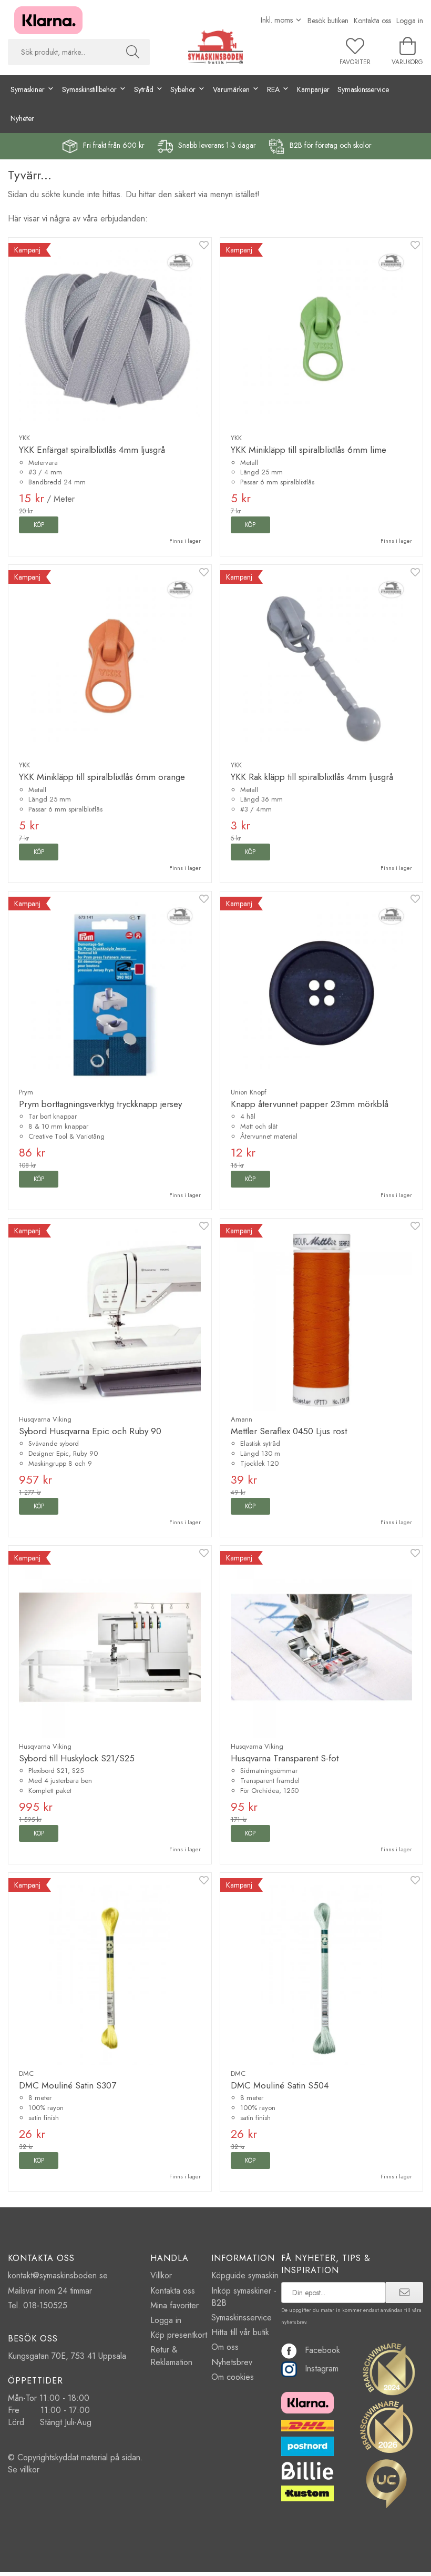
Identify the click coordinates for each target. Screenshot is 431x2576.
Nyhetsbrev (232, 2362)
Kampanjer (313, 89)
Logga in (410, 21)
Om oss (225, 2347)
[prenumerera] (404, 2293)
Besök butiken (328, 21)
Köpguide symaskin (245, 2275)
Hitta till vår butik (240, 2332)
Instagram (322, 2369)
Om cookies (233, 2377)
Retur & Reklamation (171, 2356)
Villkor (161, 2275)
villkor (30, 2469)
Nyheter (22, 118)
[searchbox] (62, 52)
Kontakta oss (372, 21)
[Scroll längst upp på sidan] (409, 2562)
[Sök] (133, 52)
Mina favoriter (175, 2305)
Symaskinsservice (363, 89)
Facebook (322, 2350)
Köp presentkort (179, 2335)
